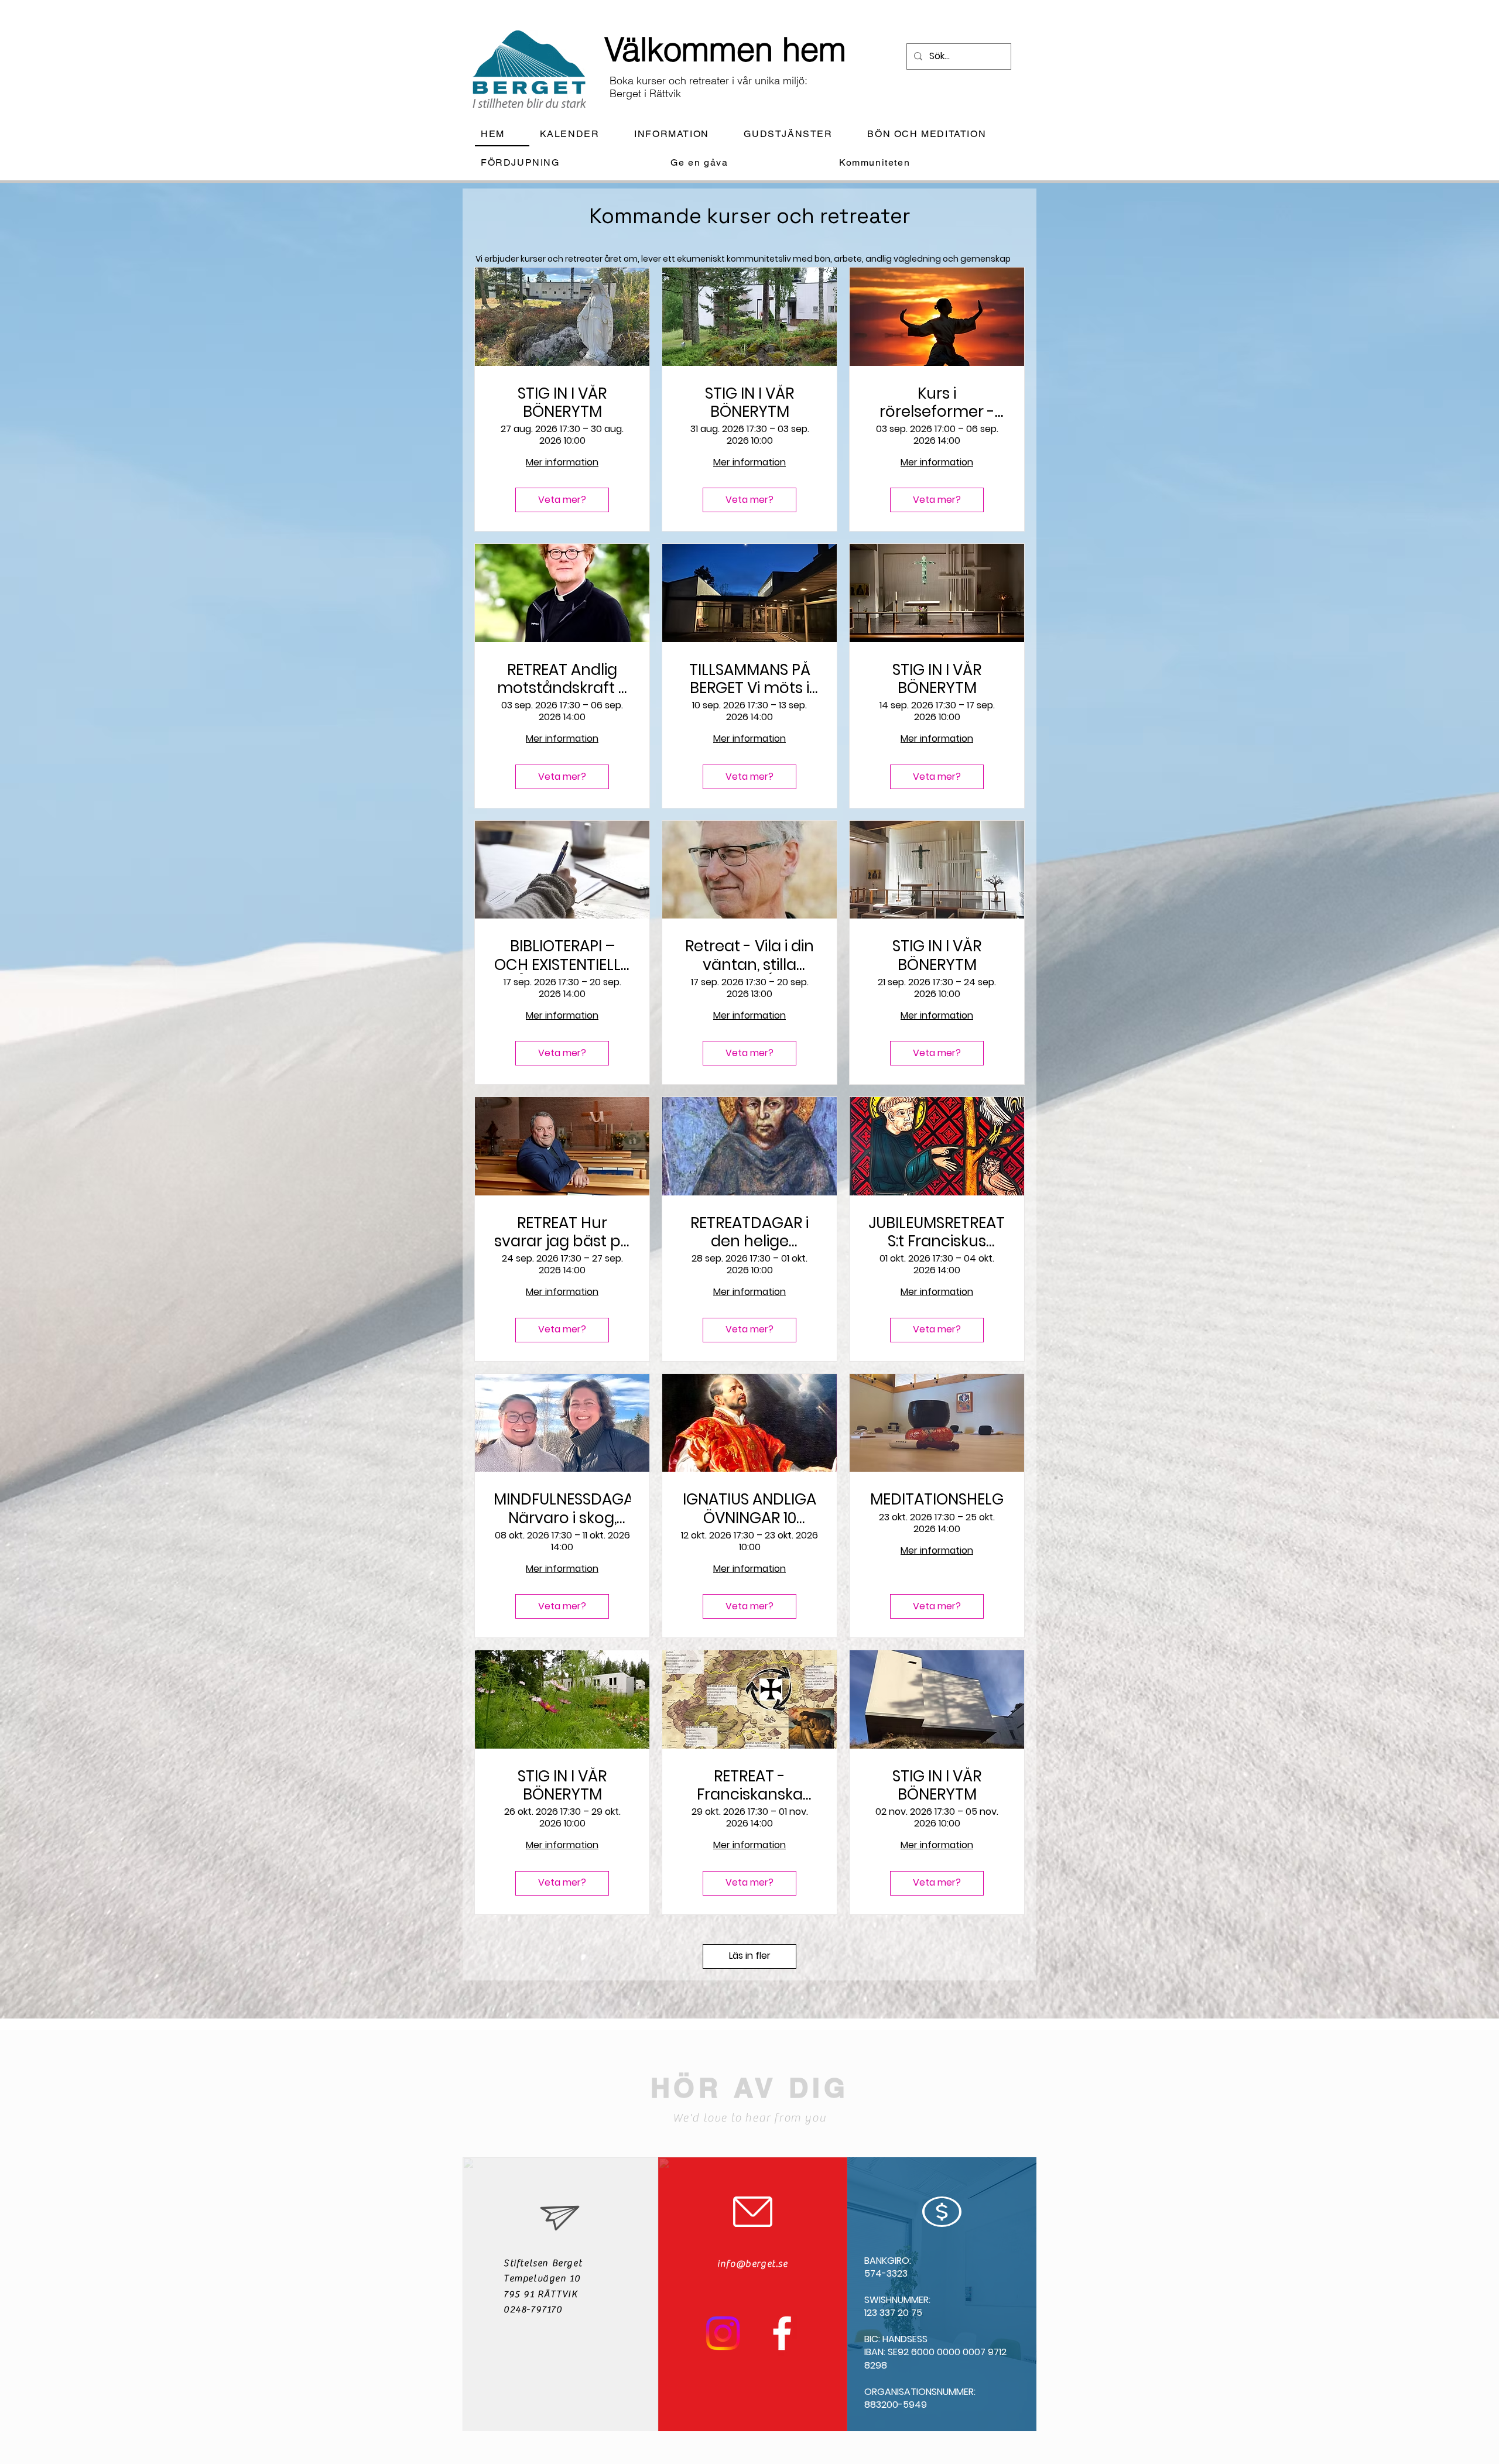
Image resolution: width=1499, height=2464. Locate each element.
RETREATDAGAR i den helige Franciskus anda (749, 1232)
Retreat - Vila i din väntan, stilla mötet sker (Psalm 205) (749, 955)
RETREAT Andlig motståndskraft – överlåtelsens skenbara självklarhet (562, 679)
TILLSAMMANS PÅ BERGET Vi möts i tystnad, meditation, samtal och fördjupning (750, 679)
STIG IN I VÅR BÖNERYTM (562, 403)
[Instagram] (723, 2333)
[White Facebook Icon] (782, 2333)
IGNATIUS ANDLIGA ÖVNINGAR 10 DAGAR (749, 1509)
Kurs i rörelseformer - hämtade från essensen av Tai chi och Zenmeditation (937, 403)
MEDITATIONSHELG (937, 1500)
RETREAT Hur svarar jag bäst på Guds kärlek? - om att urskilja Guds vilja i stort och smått (562, 1232)
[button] (681, 134)
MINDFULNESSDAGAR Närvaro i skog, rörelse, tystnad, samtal (562, 1509)
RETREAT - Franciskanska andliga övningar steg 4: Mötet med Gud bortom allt (749, 1786)
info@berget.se (752, 2264)
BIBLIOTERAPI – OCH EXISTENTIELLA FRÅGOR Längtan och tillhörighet (562, 955)
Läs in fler (750, 1956)
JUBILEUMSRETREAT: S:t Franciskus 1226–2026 (937, 1232)
